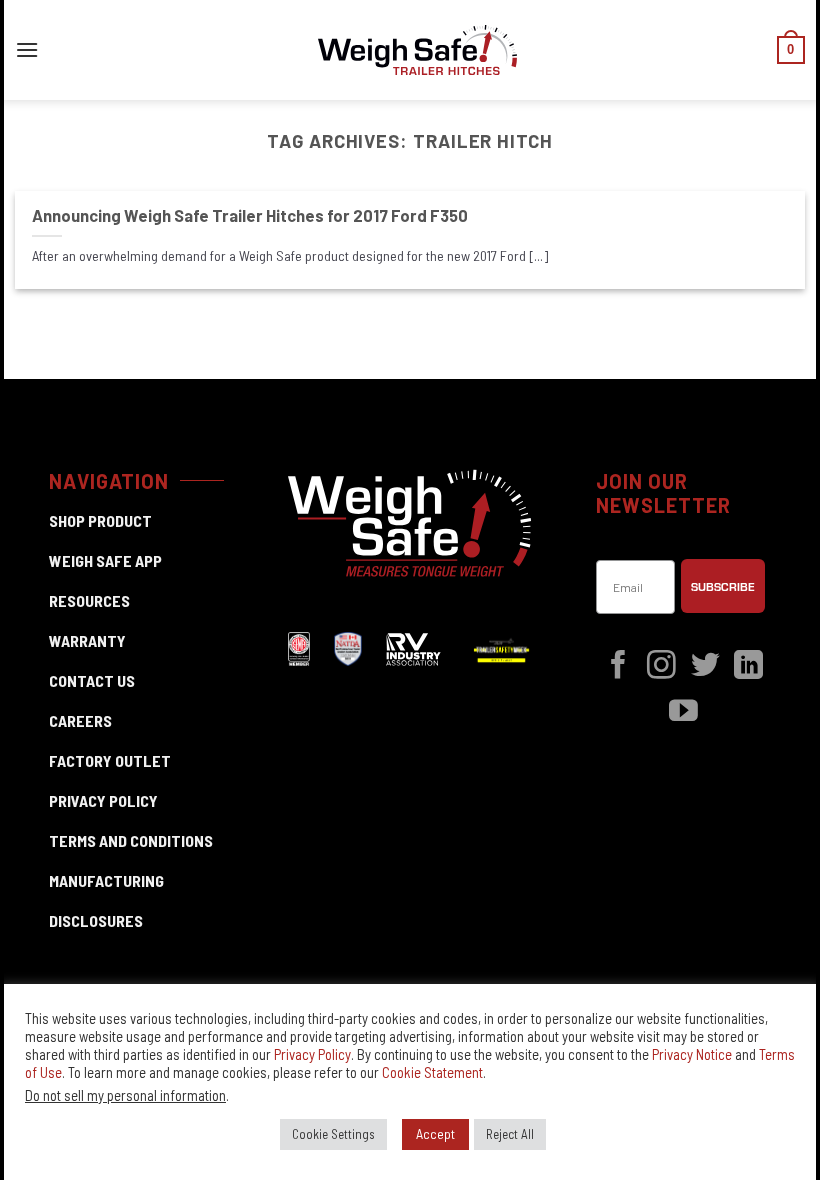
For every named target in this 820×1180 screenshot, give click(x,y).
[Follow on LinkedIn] (748, 667)
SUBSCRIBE (723, 586)
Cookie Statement (432, 1072)
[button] (27, 49)
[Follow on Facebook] (618, 667)
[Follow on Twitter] (705, 667)
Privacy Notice (692, 1054)
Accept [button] (435, 1133)
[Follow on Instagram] (661, 667)
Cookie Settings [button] (333, 1134)
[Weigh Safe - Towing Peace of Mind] (418, 50)
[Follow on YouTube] (683, 713)
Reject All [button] (510, 1134)
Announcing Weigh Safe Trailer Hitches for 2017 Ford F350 (250, 215)
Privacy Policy (312, 1054)
